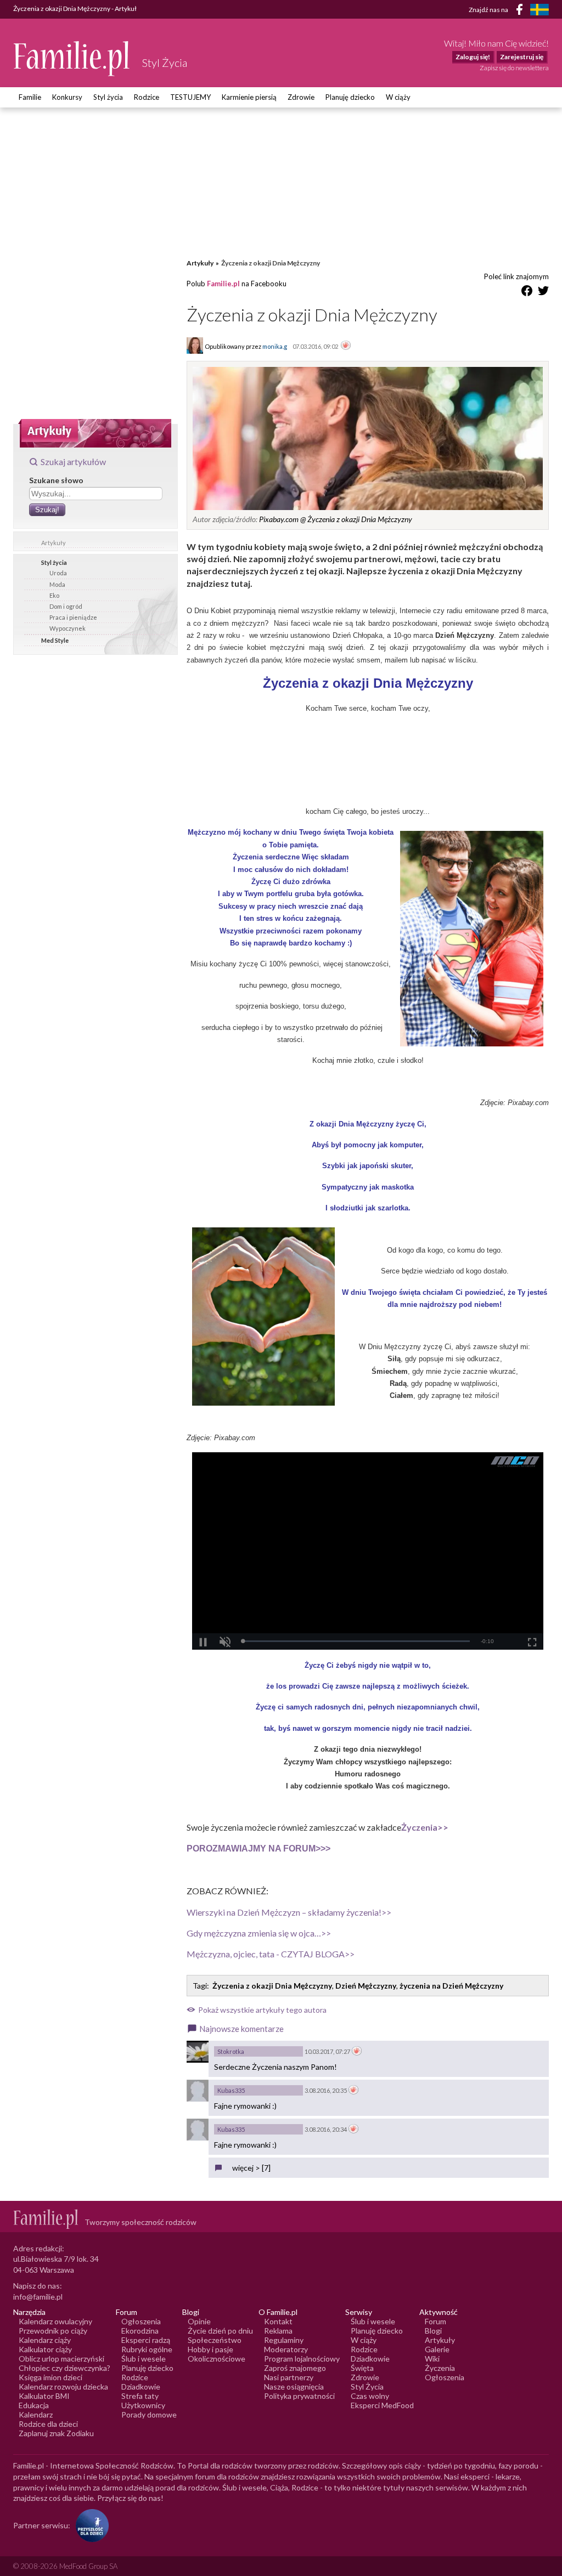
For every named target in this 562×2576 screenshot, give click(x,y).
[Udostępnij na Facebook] (527, 293)
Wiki (432, 2359)
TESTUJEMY (190, 97)
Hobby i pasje (210, 2349)
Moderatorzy (286, 2349)
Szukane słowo (56, 480)
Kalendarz (36, 2414)
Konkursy (67, 97)
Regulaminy (284, 2340)
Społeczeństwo (215, 2340)
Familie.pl (223, 284)
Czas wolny (370, 2396)
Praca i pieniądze (73, 617)
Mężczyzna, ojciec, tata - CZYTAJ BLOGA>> (271, 1954)
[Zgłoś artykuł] (346, 346)
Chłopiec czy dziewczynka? (64, 2368)
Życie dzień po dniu (220, 2331)
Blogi (433, 2331)
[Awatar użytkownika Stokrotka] (198, 2052)
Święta (362, 2368)
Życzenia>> (425, 1827)
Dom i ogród (66, 606)
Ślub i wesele (144, 2359)
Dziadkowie (141, 2387)
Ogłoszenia (141, 2321)
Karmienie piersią (249, 97)
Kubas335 (231, 2090)
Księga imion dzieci (50, 2377)
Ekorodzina (140, 2331)
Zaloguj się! (473, 57)
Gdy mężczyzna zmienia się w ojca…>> (259, 1933)
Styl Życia (367, 2387)
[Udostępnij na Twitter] (543, 293)
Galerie (437, 2349)
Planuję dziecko (350, 97)
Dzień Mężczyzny (366, 1986)
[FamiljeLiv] (539, 10)
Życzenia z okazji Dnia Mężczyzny (272, 1986)
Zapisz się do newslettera (514, 68)
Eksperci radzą (146, 2340)
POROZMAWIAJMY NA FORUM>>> (258, 1849)
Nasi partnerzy (289, 2377)
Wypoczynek (68, 628)
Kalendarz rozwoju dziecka (63, 2387)
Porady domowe (149, 2414)
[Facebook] (521, 11)
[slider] (356, 1641)
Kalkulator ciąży (45, 2349)
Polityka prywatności (299, 2396)
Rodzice (147, 97)
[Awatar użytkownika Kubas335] (198, 2091)
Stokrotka (231, 2051)
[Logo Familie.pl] (72, 58)
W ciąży (398, 97)
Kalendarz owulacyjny (55, 2321)
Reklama (278, 2331)
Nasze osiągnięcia (294, 2387)
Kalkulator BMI (44, 2396)
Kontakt (278, 2321)
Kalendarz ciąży (45, 2340)
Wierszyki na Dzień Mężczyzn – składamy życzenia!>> (289, 1912)
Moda (57, 584)
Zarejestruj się (522, 57)
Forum (435, 2321)
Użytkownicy (143, 2405)
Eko (54, 595)
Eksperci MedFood (382, 2405)
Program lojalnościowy (302, 2359)
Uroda (58, 573)
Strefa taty (140, 2396)
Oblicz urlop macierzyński (61, 2359)
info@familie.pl (38, 2297)
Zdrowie (301, 97)
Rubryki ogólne (147, 2349)
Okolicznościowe (217, 2359)
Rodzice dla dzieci (48, 2424)
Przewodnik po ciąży (53, 2331)
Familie (30, 97)
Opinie (199, 2321)
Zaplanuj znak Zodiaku (56, 2433)
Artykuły (54, 543)
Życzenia (440, 2368)
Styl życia (108, 97)
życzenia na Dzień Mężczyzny (451, 1986)
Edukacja (34, 2405)
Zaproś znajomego (295, 2368)
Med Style (55, 640)
